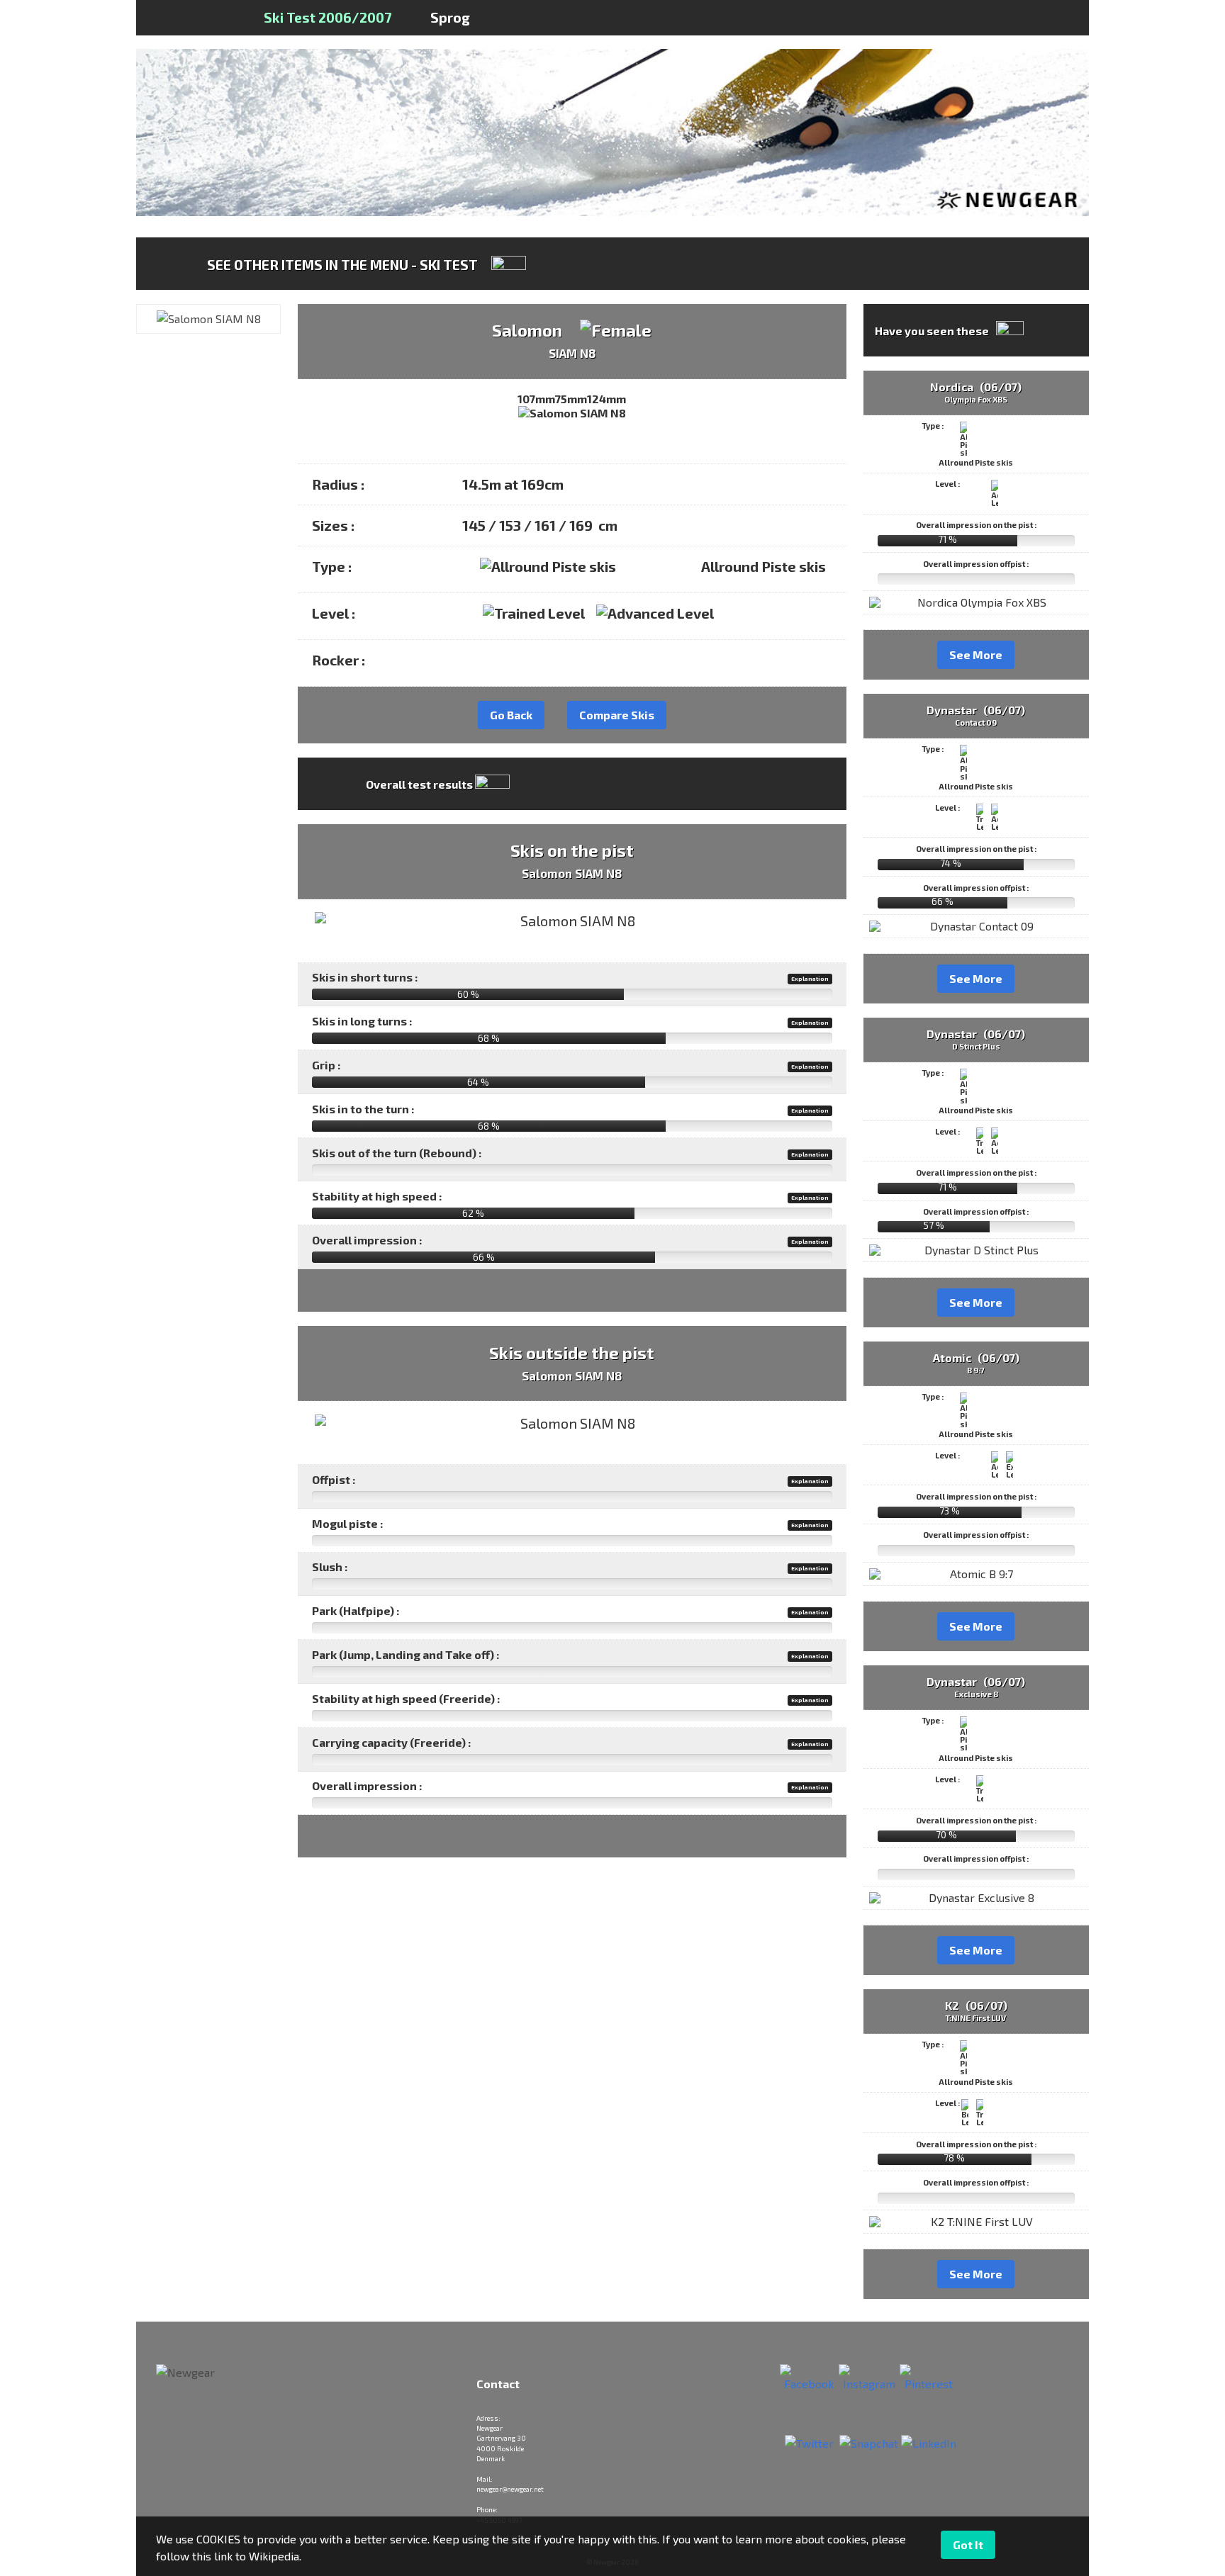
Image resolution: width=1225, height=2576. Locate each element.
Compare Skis (617, 715)
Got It (968, 2544)
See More (976, 654)
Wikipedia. (275, 2556)
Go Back (511, 715)
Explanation (810, 979)
